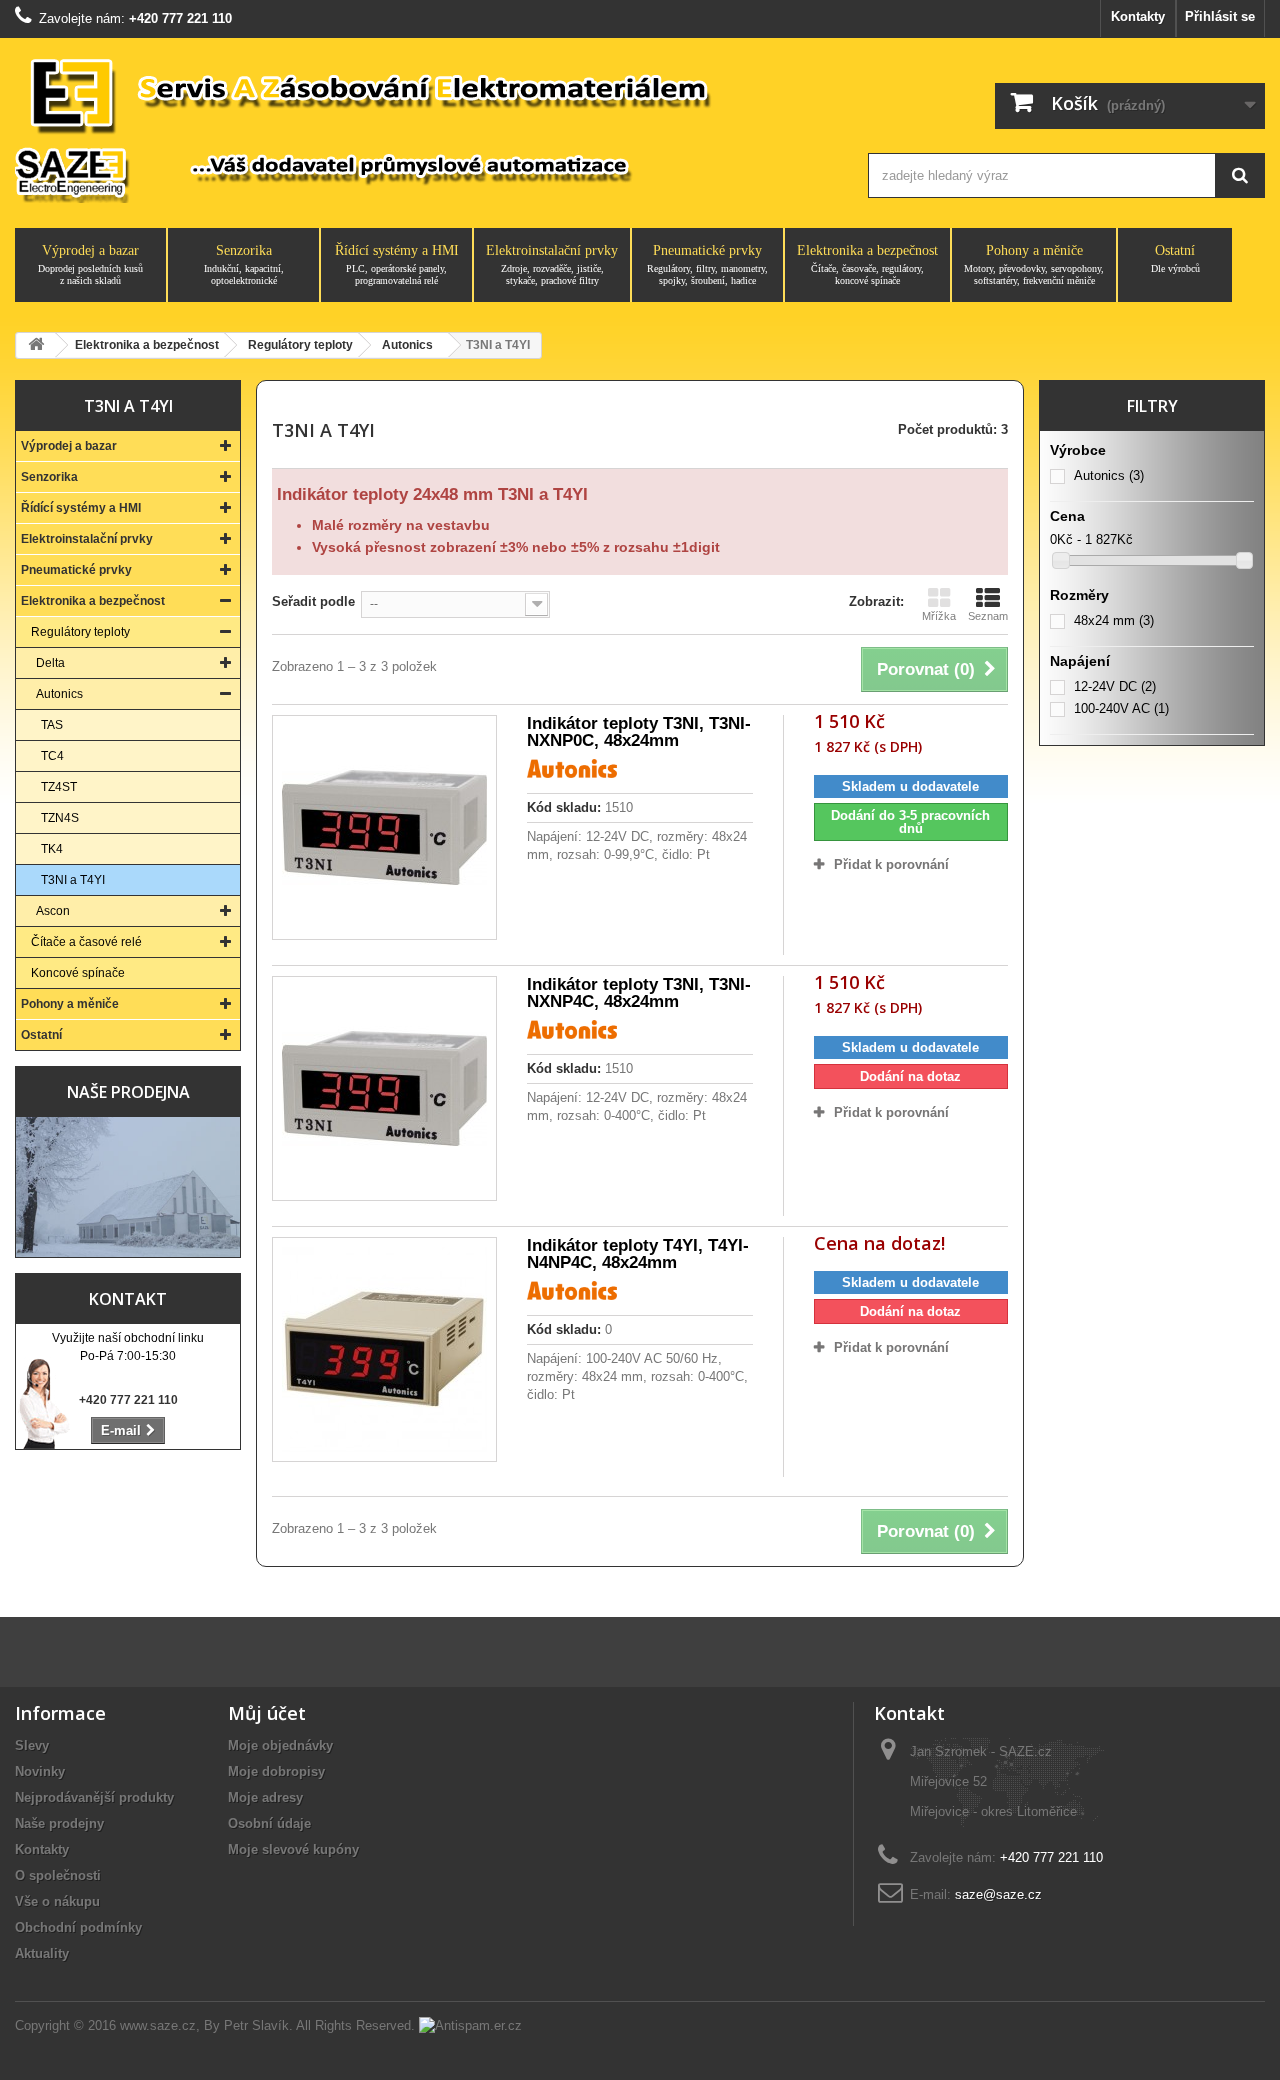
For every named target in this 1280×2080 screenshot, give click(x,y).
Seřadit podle (313, 601)
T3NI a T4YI (73, 880)
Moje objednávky (280, 1745)
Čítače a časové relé (86, 942)
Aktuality (42, 1953)
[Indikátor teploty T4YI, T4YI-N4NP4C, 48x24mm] (384, 1349)
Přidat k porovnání (891, 864)
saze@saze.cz (998, 1894)
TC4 (52, 756)
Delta (50, 663)
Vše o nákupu (57, 1901)
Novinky (40, 1771)
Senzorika (244, 264)
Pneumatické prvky (707, 264)
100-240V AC (1121, 708)
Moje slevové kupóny (293, 1849)
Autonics (59, 694)
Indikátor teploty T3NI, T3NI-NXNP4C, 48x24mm (639, 993)
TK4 (52, 849)
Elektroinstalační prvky (552, 264)
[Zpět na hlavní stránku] (36, 345)
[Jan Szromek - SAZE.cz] (422, 128)
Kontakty (1138, 16)
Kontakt (128, 1299)
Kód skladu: (564, 807)
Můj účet (267, 1713)
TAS (52, 725)
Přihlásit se (1220, 16)
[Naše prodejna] (128, 1187)
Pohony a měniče (1034, 264)
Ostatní (1175, 258)
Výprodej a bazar (90, 264)
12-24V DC (1115, 686)
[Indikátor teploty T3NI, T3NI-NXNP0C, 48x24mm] (384, 827)
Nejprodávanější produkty (94, 1797)
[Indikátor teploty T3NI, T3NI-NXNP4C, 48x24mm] (384, 1088)
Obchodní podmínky (78, 1927)
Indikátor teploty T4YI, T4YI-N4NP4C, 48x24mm (638, 1254)
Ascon (53, 911)
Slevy (32, 1745)
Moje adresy (265, 1797)
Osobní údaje (269, 1823)
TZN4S (60, 818)
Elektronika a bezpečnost (867, 264)
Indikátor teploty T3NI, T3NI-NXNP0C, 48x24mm (639, 732)
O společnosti (58, 1875)
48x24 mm (1114, 620)
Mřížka (939, 616)
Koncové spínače (78, 973)
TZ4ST (59, 787)
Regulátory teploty (80, 632)
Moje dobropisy (276, 1771)
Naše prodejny (59, 1823)
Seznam (988, 616)
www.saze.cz (158, 2025)
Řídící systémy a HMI (397, 264)
